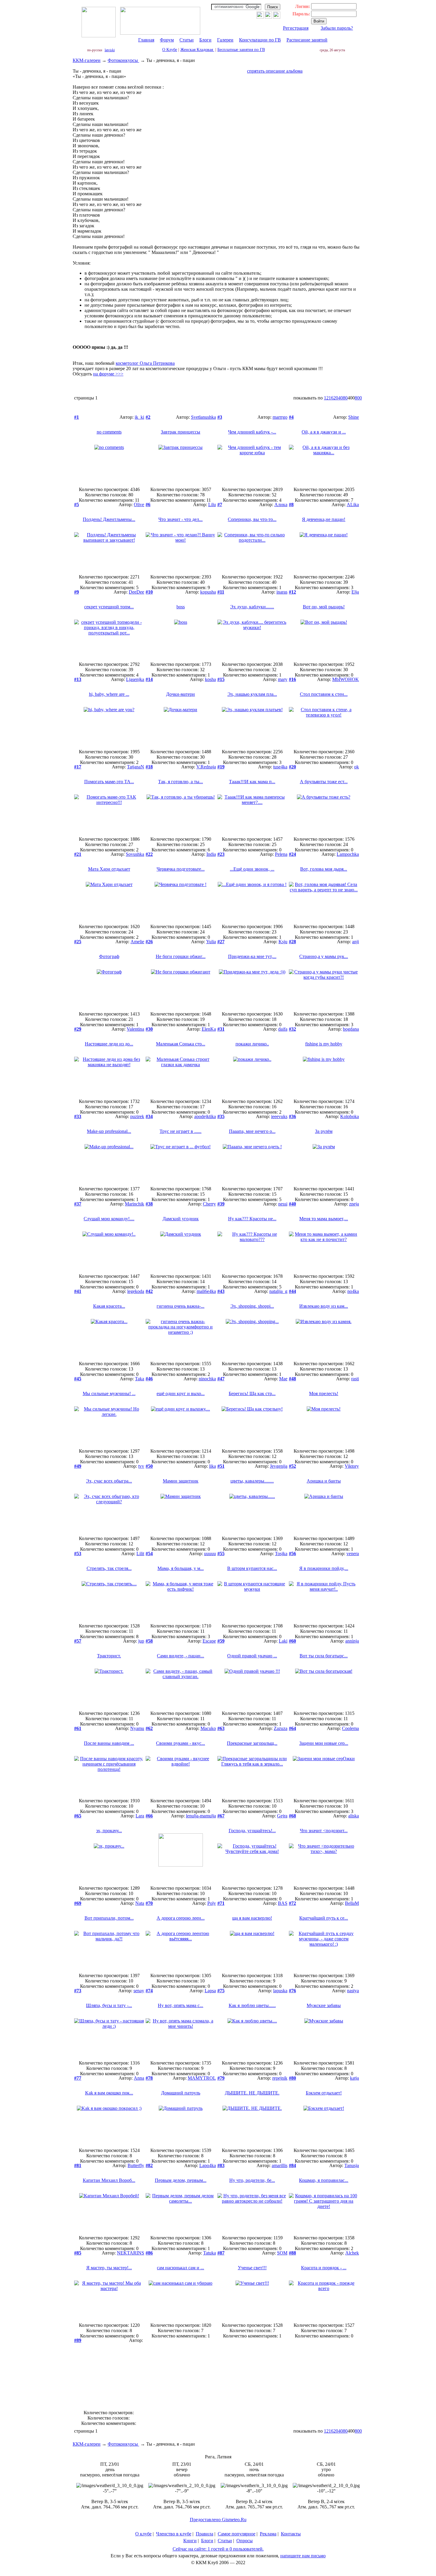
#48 (292, 1379)
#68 (292, 1816)
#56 (292, 1554)
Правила (205, 2534)
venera (353, 1554)
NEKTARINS (131, 2253)
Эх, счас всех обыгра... (109, 1481)
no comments (109, 432)
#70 (149, 1903)
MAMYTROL (202, 2078)
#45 (78, 1379)
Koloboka (350, 1116)
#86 (149, 2253)
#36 (292, 1116)
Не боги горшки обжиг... (181, 956)
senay (139, 1991)
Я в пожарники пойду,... (324, 1568)
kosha (210, 679)
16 (331, 398)
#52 (292, 1466)
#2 (148, 417)
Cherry (209, 1204)
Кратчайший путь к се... (324, 1918)
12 (326, 398)
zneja (354, 1204)
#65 (78, 1816)
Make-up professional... (109, 1131)
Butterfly (136, 2165)
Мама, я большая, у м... (181, 1568)
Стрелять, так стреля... (109, 1568)
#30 (149, 1029)
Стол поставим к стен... (324, 694)
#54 (149, 1554)
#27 (221, 942)
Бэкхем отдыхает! (324, 2093)
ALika (353, 505)
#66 (149, 1816)
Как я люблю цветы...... (252, 2005)
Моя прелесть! (324, 1393)
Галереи (225, 40)
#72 (292, 1903)
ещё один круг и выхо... (181, 1393)
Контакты (291, 2534)
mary (283, 679)
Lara (140, 1816)
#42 (149, 1291)
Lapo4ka (208, 2165)
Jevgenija (279, 1466)
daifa (283, 1029)
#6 (148, 505)
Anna (139, 2078)
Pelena (281, 854)
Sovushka (135, 854)
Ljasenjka (135, 679)
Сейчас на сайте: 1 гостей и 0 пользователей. (218, 2549)
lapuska (280, 1991)
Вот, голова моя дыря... (324, 869)
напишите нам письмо (303, 2556)
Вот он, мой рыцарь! (324, 607)
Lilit (140, 1554)
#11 (221, 592)
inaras (282, 592)
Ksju (283, 942)
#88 (292, 2253)
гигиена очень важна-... (180, 1306)
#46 (149, 1379)
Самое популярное (237, 2534)
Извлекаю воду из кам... (324, 1306)
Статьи (187, 40)
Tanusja (352, 2165)
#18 (149, 767)
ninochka (207, 1379)
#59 (221, 1641)
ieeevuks (279, 1116)
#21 (78, 854)
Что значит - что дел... (180, 519)
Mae (283, 1379)
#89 (78, 2340)
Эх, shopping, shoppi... (252, 1306)
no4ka (353, 1291)
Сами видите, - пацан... (180, 1656)
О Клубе (170, 50)
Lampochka (348, 854)
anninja (352, 1641)
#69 (78, 1903)
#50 (149, 1466)
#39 (221, 1204)
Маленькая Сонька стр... (181, 1044)
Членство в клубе (174, 2534)
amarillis (280, 2165)
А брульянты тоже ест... (324, 782)
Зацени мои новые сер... (324, 1743)
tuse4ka (280, 767)
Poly (212, 1903)
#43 (221, 1291)
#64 (292, 1728)
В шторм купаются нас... (252, 1568)
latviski (110, 50)
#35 (221, 1116)
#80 (292, 2078)
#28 (292, 942)
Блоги (205, 40)
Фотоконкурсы (123, 60)
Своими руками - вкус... (180, 1743)
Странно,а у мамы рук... (324, 956)
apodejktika (205, 1116)
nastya (353, 1991)
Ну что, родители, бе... (252, 2180)
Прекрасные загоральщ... (252, 1743)
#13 (78, 679)
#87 (221, 2253)
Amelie (137, 942)
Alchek (352, 2253)
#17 (78, 767)
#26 (149, 942)
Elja (355, 592)
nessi (283, 1204)
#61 (78, 1728)
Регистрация (296, 28)
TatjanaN (136, 767)
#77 (78, 2078)
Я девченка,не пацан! (324, 519)
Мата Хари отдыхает (109, 869)
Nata (140, 1903)
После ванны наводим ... (109, 1743)
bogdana (351, 1029)
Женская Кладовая (197, 50)
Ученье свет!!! (252, 2268)
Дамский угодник (181, 1219)
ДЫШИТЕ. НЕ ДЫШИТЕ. (252, 2093)
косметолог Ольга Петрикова (145, 363)
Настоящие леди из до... (109, 1044)
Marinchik (135, 1204)
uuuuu (210, 1554)
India (211, 854)
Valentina (135, 1029)
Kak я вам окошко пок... (109, 2093)
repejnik (280, 2078)
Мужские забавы (324, 2005)
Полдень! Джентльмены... (109, 519)
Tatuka (210, 2253)
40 (340, 398)
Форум (167, 40)
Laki (283, 1641)
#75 (221, 1991)
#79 (221, 2078)
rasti (355, 1379)
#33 (78, 1116)
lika (213, 1466)
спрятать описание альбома (275, 71)
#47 (221, 1379)
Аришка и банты (324, 1481)
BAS (283, 1903)
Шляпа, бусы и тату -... (109, 2005)
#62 (149, 1728)
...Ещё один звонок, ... (252, 869)
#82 (149, 2165)
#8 (291, 505)
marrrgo (280, 417)
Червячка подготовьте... (181, 869)
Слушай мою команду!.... (109, 1219)
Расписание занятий (307, 40)
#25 (78, 942)
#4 (291, 417)
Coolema (350, 1728)
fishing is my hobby (324, 1044)
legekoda (136, 1291)
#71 (221, 1903)
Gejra (282, 1816)
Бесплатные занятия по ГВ (241, 50)
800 (358, 398)
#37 (78, 1204)
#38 (149, 1204)
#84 (292, 2165)
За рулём (324, 1131)
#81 (78, 2165)
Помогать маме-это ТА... (109, 782)
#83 (221, 2165)
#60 (292, 1641)
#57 (78, 1641)
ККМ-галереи (87, 60)
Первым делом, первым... (181, 2180)
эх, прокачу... (109, 1831)
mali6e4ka (206, 1291)
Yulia (211, 942)
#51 (221, 1466)
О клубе (143, 2534)
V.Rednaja (206, 767)
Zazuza (281, 1728)
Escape (209, 1641)
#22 (149, 854)
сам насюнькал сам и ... (180, 2268)
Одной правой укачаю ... (252, 1656)
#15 (221, 679)
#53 (78, 1554)
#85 (78, 2253)
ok (357, 767)
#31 (221, 1029)
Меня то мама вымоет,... (324, 1219)
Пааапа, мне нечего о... (252, 1131)
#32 (292, 1029)
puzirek (137, 1116)
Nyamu (137, 1728)
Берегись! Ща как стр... (252, 1393)
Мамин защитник (181, 1481)
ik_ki (139, 417)
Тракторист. (109, 1656)
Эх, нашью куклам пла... (252, 694)
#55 (221, 1554)
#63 (221, 1728)
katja (354, 2078)
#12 (292, 592)
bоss (181, 607)
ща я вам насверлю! (252, 1918)
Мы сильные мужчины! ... (109, 1393)
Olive (139, 505)
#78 (149, 2078)
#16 (292, 679)
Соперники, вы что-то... (252, 519)
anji (355, 942)
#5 (77, 505)
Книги (190, 2541)
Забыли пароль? (337, 28)
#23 (221, 854)
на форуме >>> (108, 374)
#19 (221, 767)
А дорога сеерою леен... (181, 1918)
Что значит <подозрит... (324, 1831)
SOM (282, 2253)
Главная (146, 40)
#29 (78, 1029)
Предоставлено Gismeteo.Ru (218, 2520)
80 (345, 398)
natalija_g (278, 1291)
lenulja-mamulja (201, 1816)
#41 (78, 1291)
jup (141, 1641)
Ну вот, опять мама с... (180, 2005)
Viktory (352, 1466)
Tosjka (281, 1554)
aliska (354, 1816)
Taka (140, 1379)
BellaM (352, 1903)
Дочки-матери (180, 694)
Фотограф (109, 956)
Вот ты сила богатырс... (324, 1656)
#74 (149, 1991)
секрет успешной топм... (109, 607)
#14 (149, 679)
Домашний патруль (181, 2093)
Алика (281, 505)
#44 (292, 1291)
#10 (149, 592)
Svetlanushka (203, 417)
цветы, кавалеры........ (252, 1481)
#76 (292, 1991)
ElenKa (209, 1029)
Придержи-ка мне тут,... (252, 956)
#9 (77, 592)
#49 (78, 1466)
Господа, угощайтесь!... (252, 1831)
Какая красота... (109, 1306)
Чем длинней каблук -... (252, 432)
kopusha (208, 592)
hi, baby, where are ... (109, 694)
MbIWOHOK (346, 679)
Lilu (212, 505)
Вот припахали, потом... (109, 1918)
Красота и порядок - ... (324, 2268)
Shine (354, 417)
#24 (292, 854)
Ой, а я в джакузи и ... (324, 432)
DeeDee (136, 592)
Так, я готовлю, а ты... (180, 782)
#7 (220, 505)
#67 (221, 1816)
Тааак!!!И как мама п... (252, 782)
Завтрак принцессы (180, 432)
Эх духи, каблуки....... (252, 607)
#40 (292, 1204)
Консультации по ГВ (260, 40)
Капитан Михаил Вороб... (109, 2180)
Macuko (208, 1728)
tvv (141, 1466)
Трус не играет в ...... (180, 1131)
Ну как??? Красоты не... (252, 1219)
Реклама (268, 2534)
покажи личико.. (252, 1044)
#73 (78, 1991)
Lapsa (210, 1991)
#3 (220, 417)
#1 (77, 417)
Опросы (245, 2541)
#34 (149, 1116)
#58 (149, 1641)
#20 (292, 767)
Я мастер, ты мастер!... (109, 2268)
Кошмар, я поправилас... (324, 2180)
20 (336, 398)
